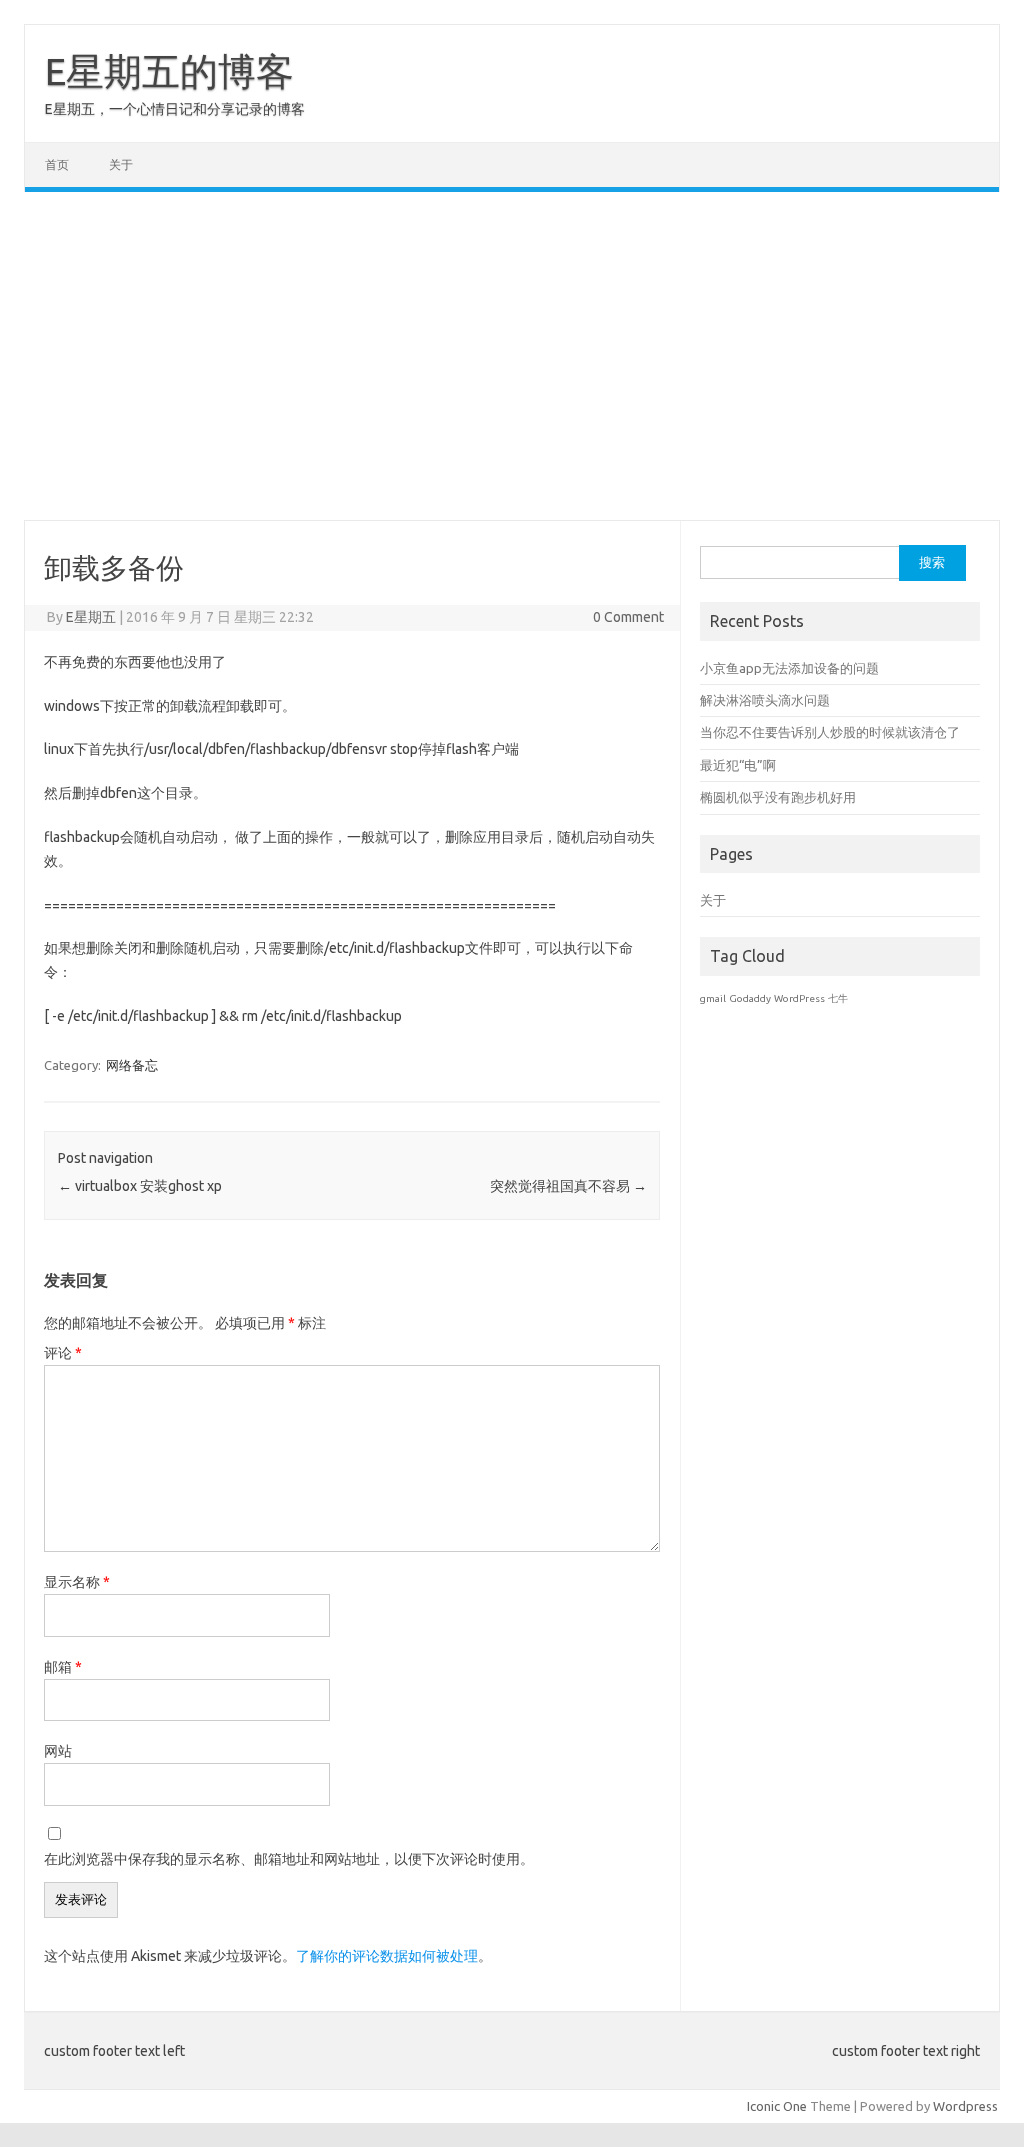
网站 (58, 1751)
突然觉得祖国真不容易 (568, 1186)
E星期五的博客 (169, 71)
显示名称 (77, 1582)
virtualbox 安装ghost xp (140, 1186)
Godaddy (750, 998)
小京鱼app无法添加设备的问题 (789, 668)
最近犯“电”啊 (738, 765)
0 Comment (628, 617)
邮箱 (63, 1667)
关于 (121, 164)
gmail (713, 998)
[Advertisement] (512, 356)
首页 (57, 164)
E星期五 (91, 617)
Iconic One (777, 2106)
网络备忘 (132, 1065)
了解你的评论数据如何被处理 (387, 1956)
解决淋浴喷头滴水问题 (765, 700)
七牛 (838, 998)
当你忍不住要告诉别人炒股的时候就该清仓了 (830, 732)
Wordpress (965, 2106)
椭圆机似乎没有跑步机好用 (778, 797)
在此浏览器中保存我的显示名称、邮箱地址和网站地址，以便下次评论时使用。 (289, 1859)
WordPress (799, 998)
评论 (63, 1353)
